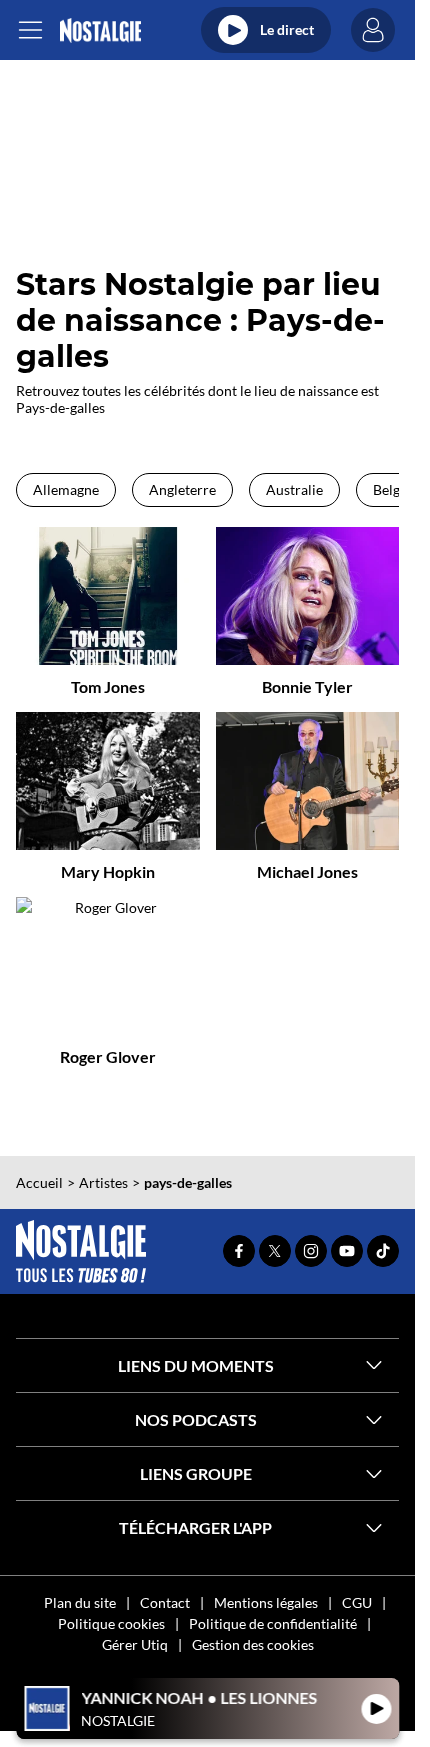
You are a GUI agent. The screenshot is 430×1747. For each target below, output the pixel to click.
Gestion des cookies (253, 1644)
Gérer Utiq (135, 1644)
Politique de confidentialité (273, 1623)
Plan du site (80, 1602)
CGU (357, 1602)
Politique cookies (111, 1623)
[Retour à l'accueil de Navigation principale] (100, 30)
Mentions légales (266, 1602)
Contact (165, 1602)
